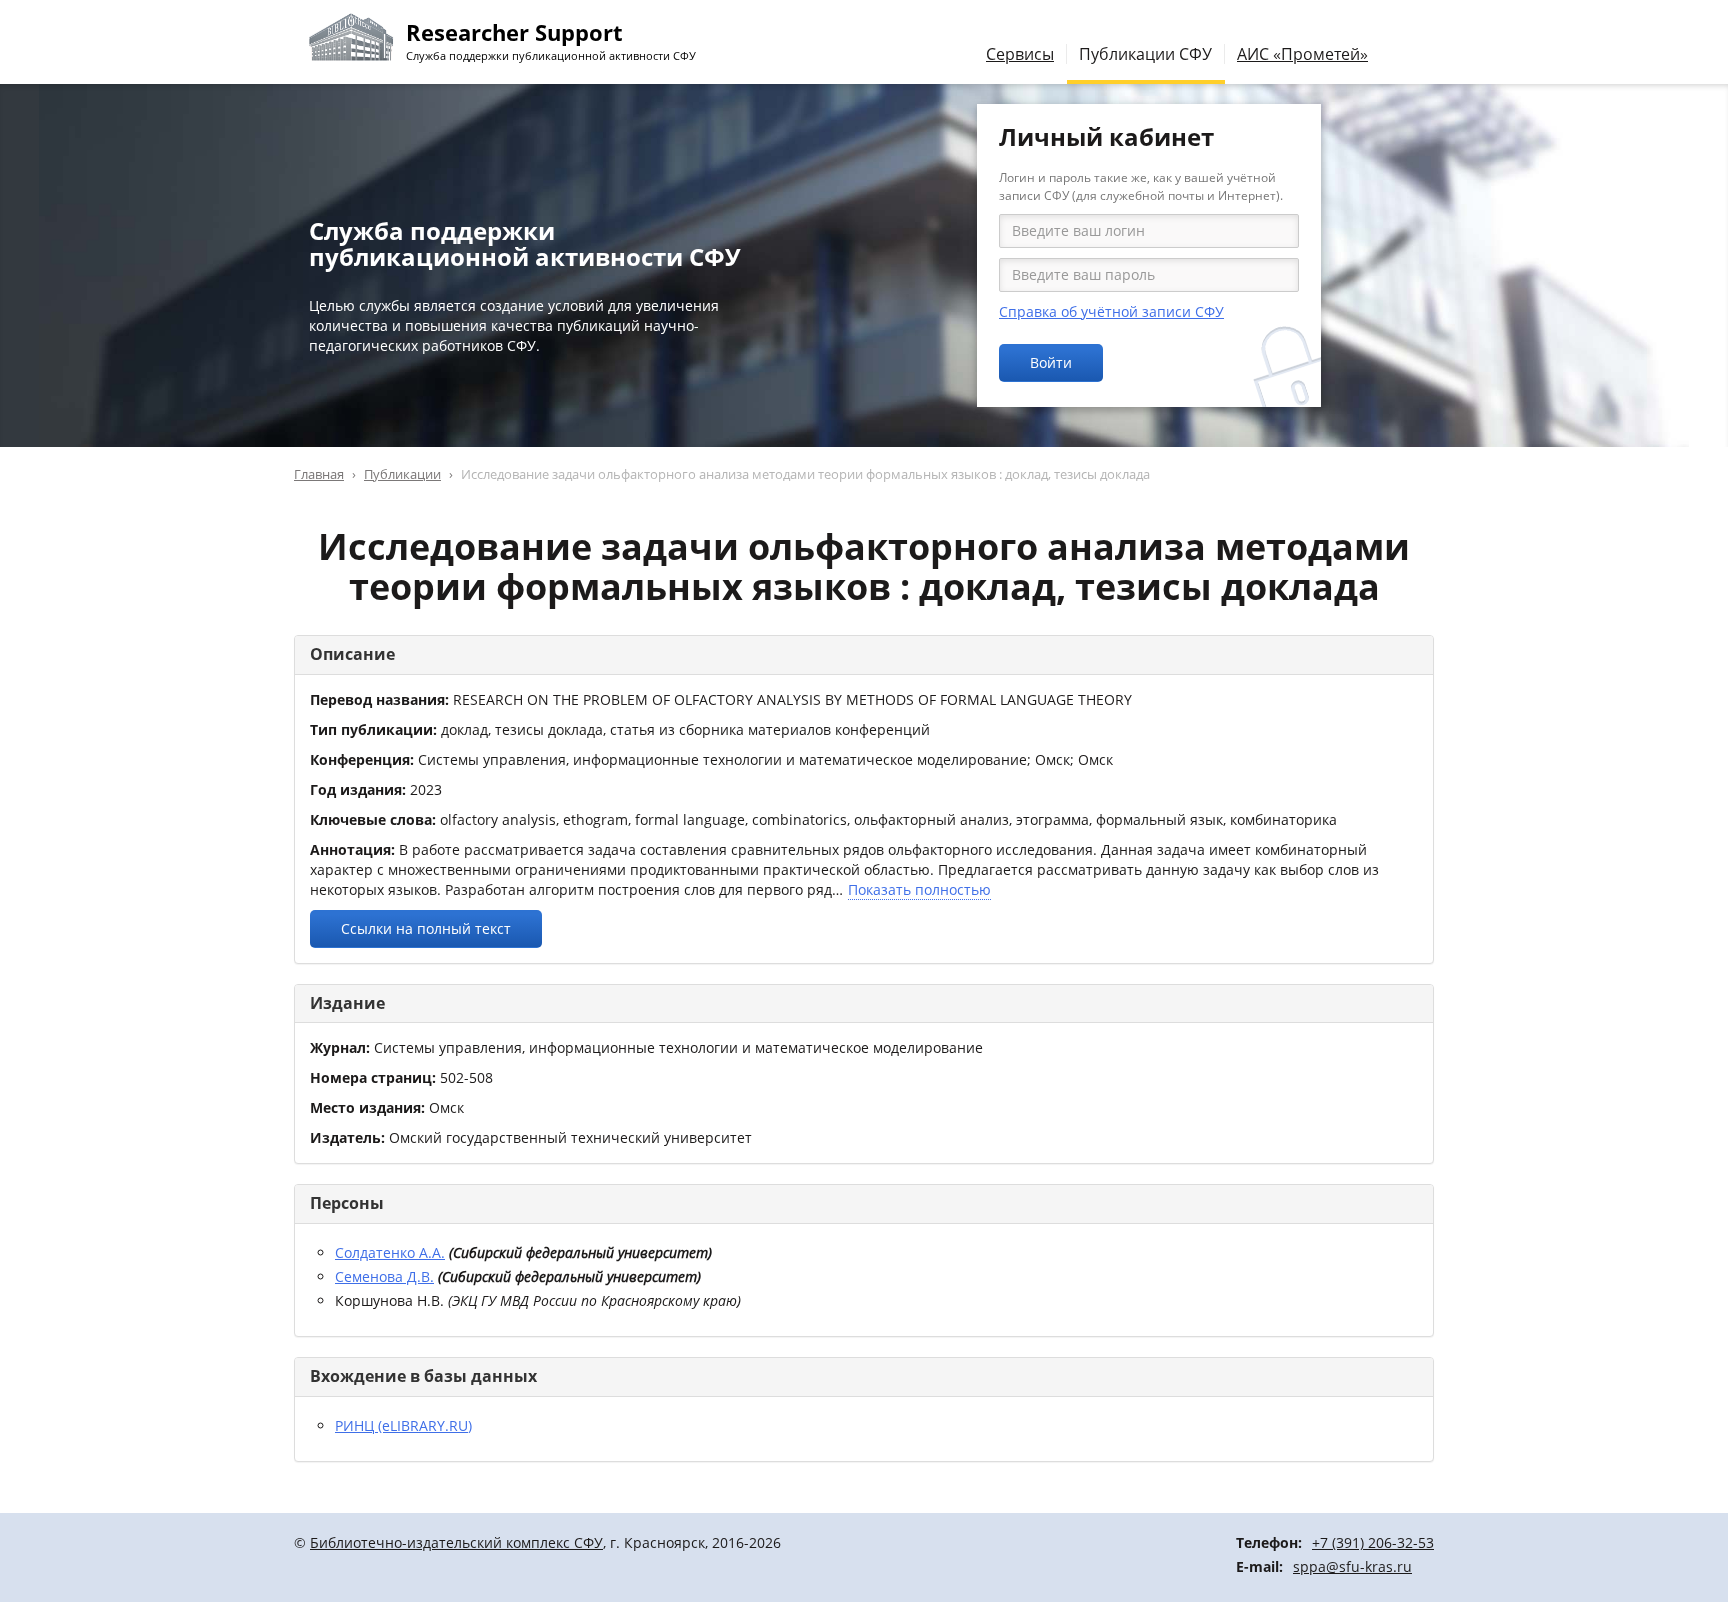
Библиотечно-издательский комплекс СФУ (456, 1542)
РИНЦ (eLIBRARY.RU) (403, 1425)
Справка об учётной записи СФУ (1111, 311)
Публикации (402, 474)
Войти (1051, 362)
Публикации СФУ (1145, 54)
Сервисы (1020, 54)
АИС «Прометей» (1302, 54)
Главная (319, 474)
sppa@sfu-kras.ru (1352, 1566)
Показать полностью (919, 889)
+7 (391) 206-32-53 (1373, 1542)
